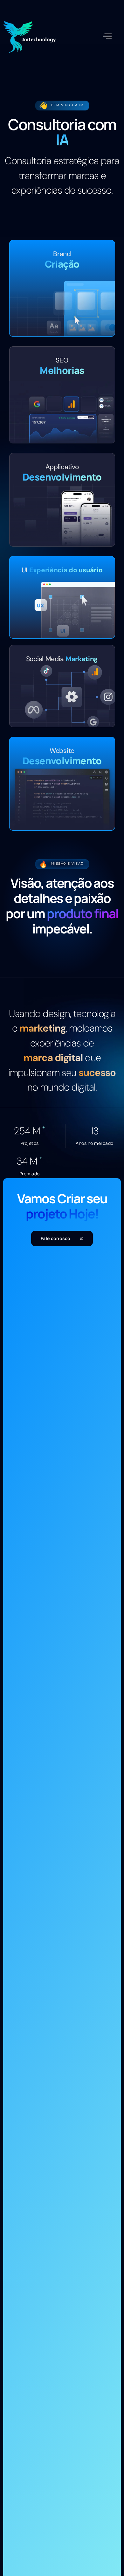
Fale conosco (56, 1238)
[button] (107, 36)
